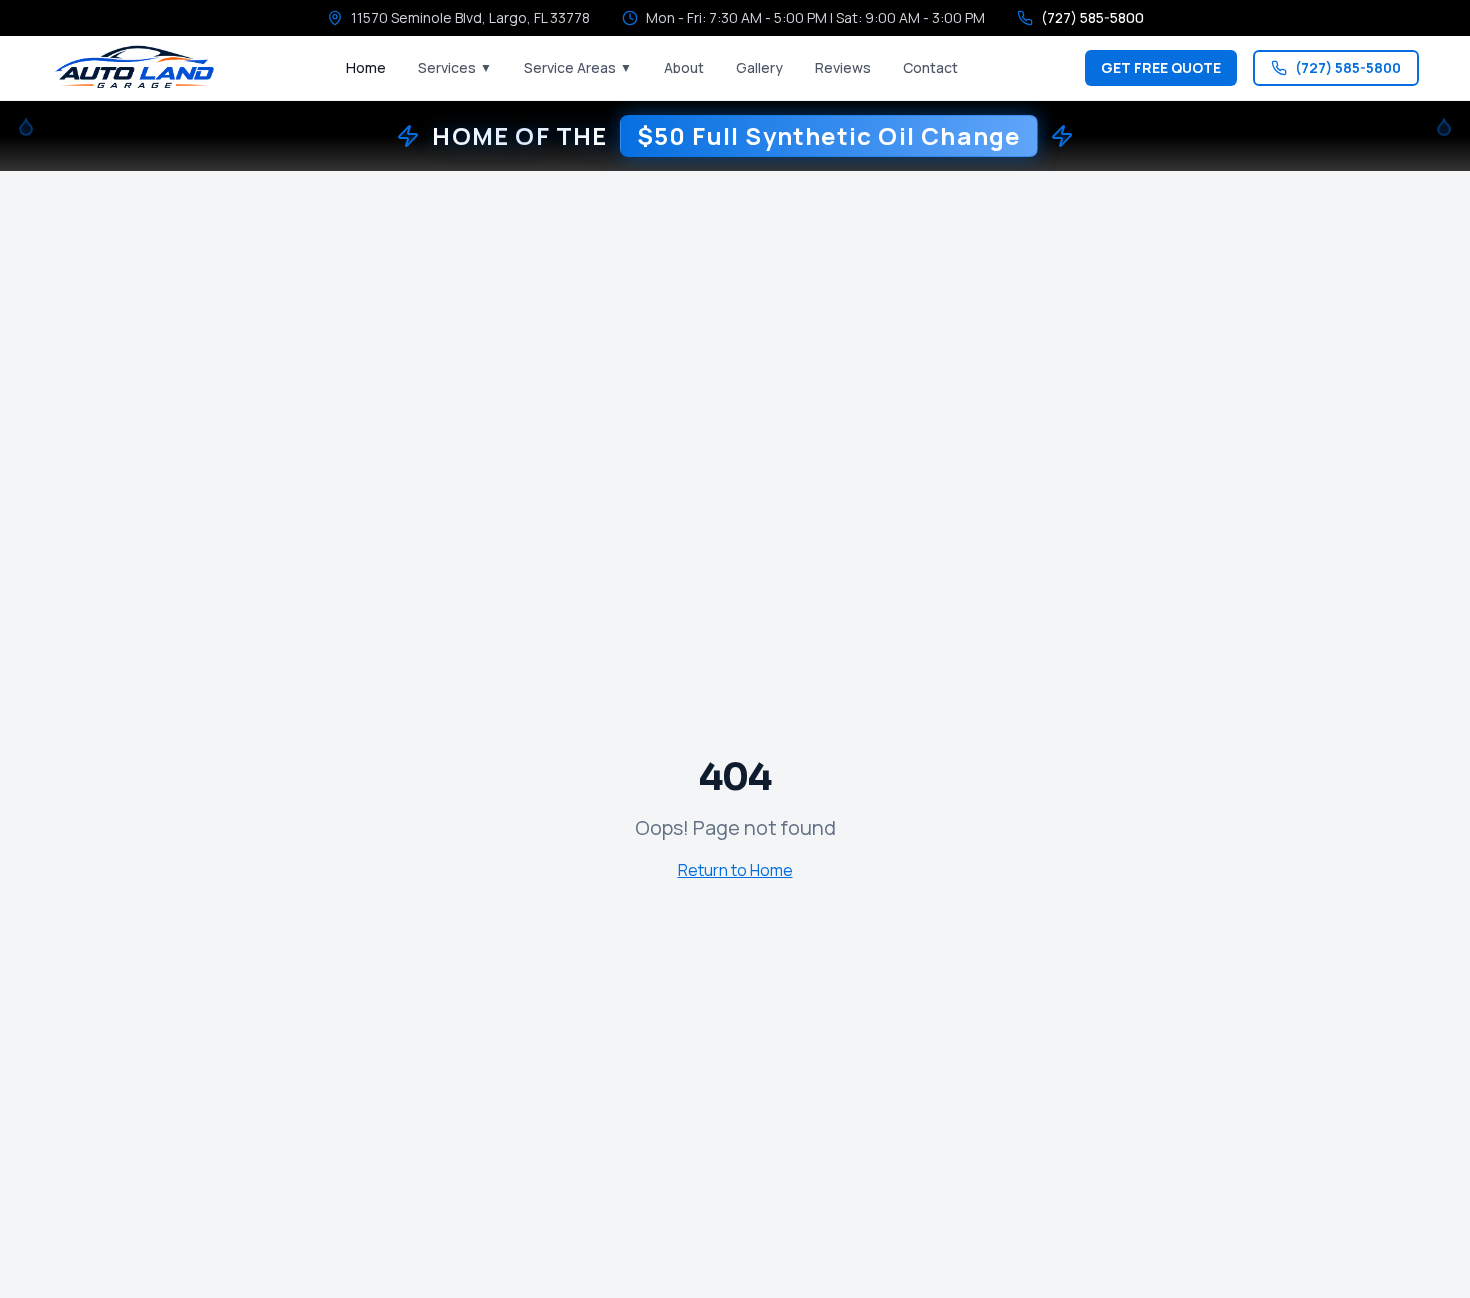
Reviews (843, 67)
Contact (930, 67)
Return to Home (735, 870)
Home (366, 67)
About (684, 67)
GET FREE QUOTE (1161, 67)
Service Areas (578, 67)
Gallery (759, 67)
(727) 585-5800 (1348, 67)
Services (455, 67)
